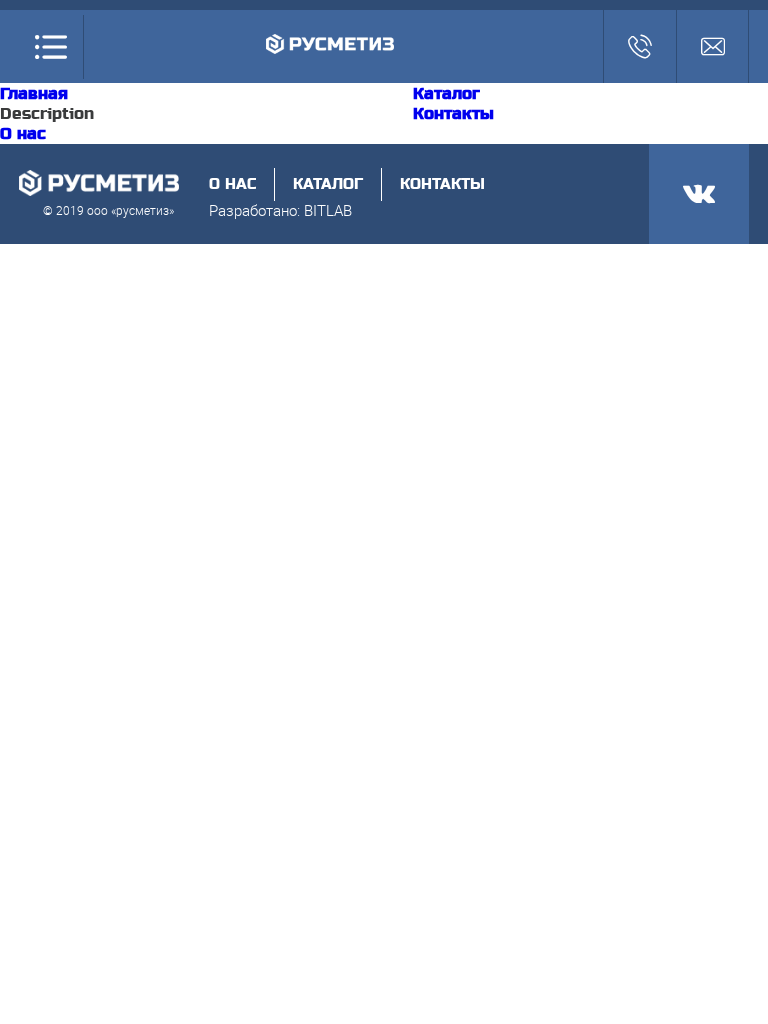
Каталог (446, 94)
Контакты (453, 114)
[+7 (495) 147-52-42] (639, 46)
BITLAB (328, 210)
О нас (23, 134)
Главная (34, 94)
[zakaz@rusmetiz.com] (712, 46)
